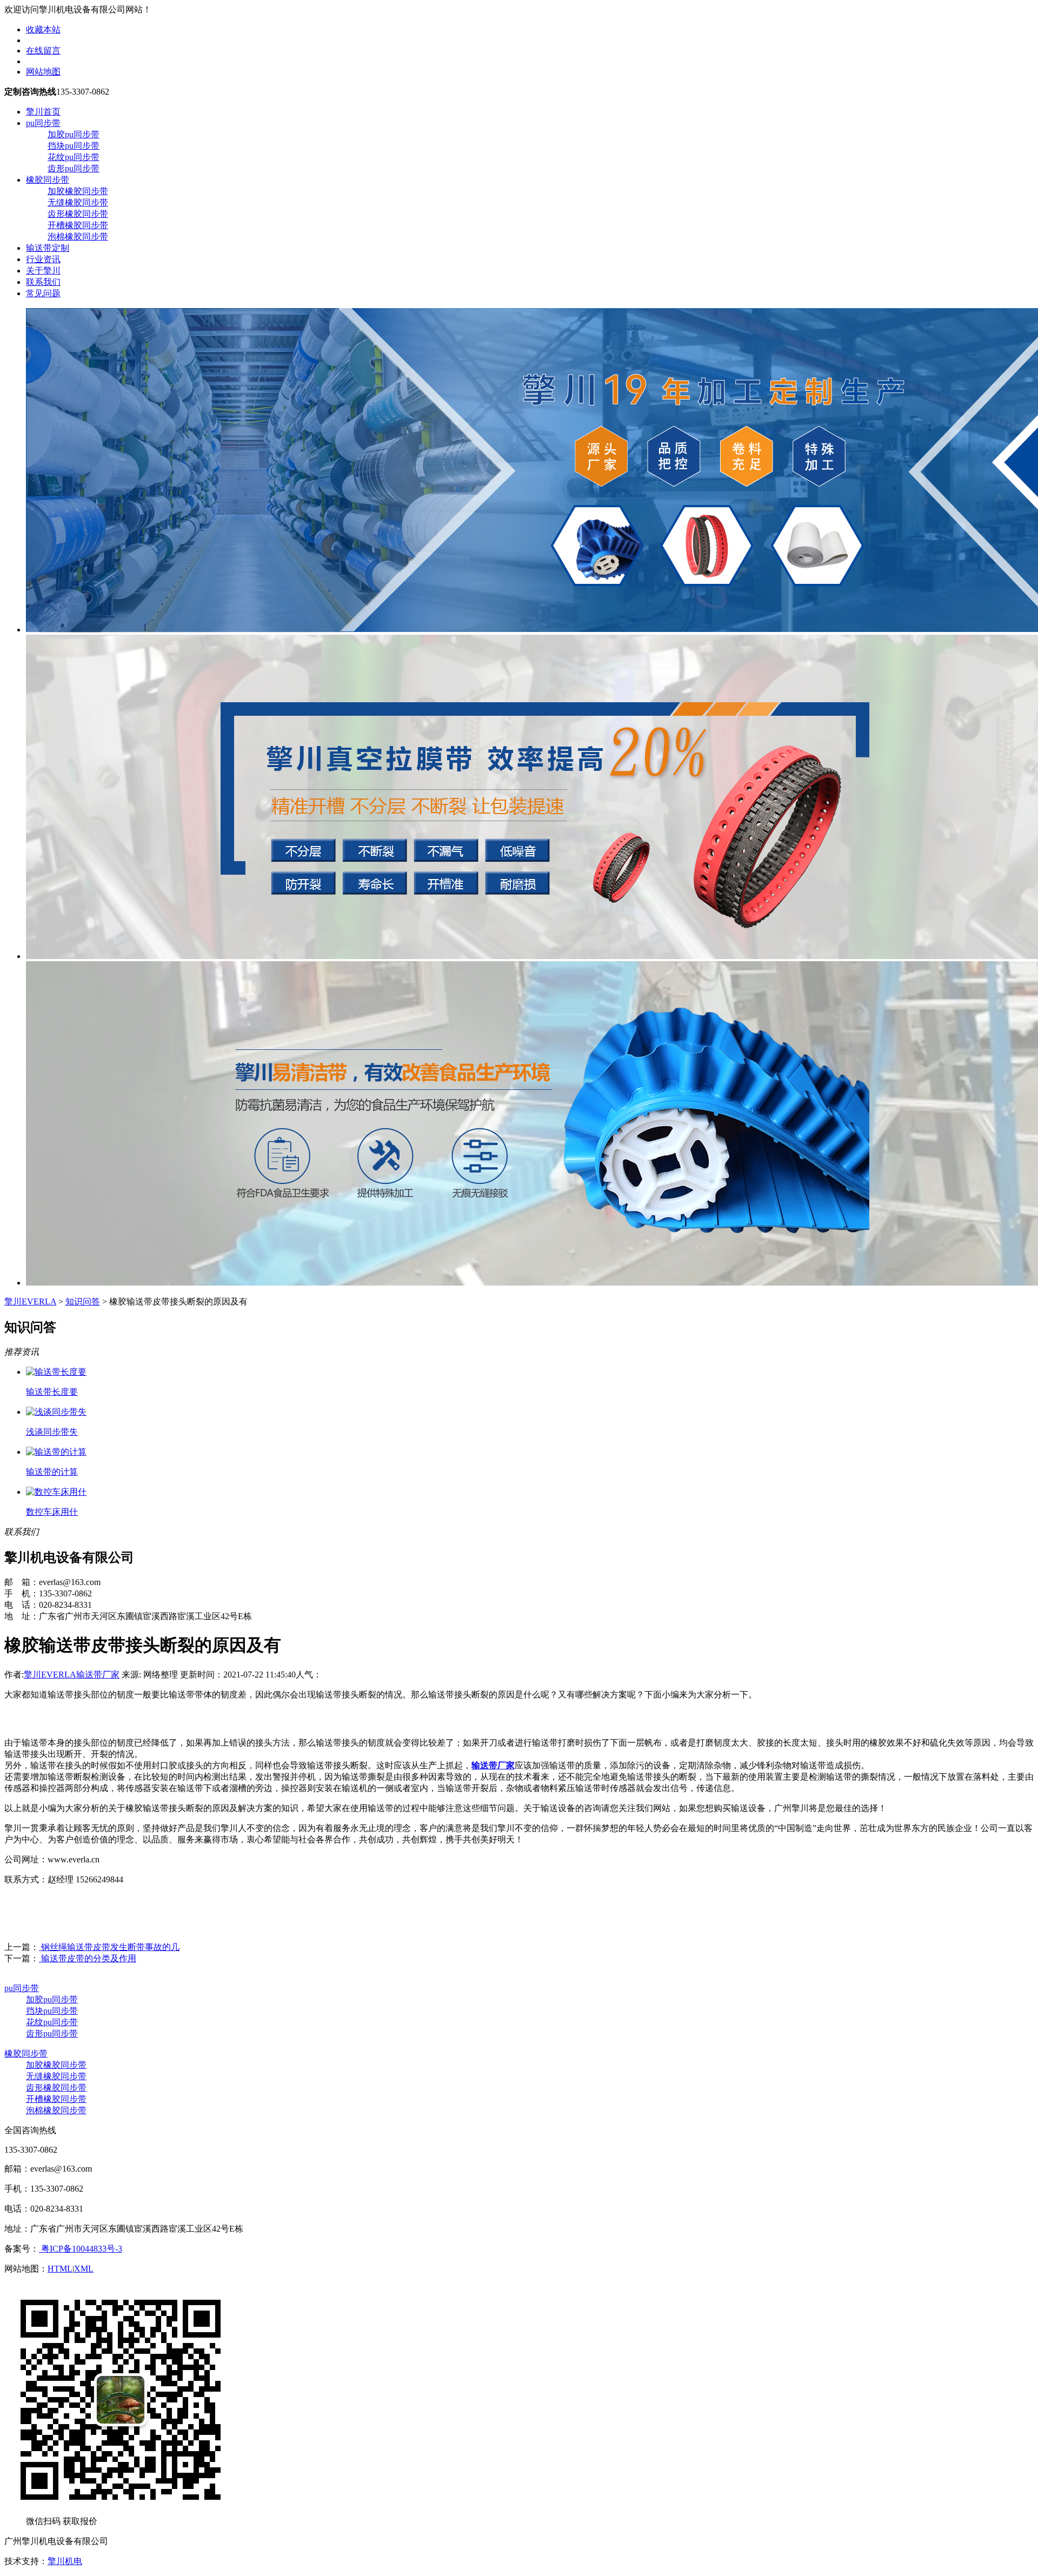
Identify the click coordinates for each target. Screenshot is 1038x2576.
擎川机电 (65, 2561)
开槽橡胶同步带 (78, 225)
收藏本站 (43, 29)
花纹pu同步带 (74, 157)
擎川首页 (43, 112)
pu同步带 (43, 123)
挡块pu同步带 (74, 146)
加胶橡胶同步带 (78, 191)
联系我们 (43, 282)
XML (84, 2269)
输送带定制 (48, 248)
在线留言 (43, 51)
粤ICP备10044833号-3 (81, 2249)
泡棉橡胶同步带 (78, 237)
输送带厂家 (493, 1765)
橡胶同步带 (48, 180)
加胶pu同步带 (74, 134)
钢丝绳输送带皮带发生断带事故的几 (109, 1947)
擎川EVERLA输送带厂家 (72, 1675)
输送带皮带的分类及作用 (88, 1958)
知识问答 (83, 1302)
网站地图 (43, 72)
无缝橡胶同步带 (78, 202)
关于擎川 (43, 271)
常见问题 (43, 293)
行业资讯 (43, 259)
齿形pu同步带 (74, 168)
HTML (60, 2269)
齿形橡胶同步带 (78, 214)
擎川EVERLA (30, 1302)
